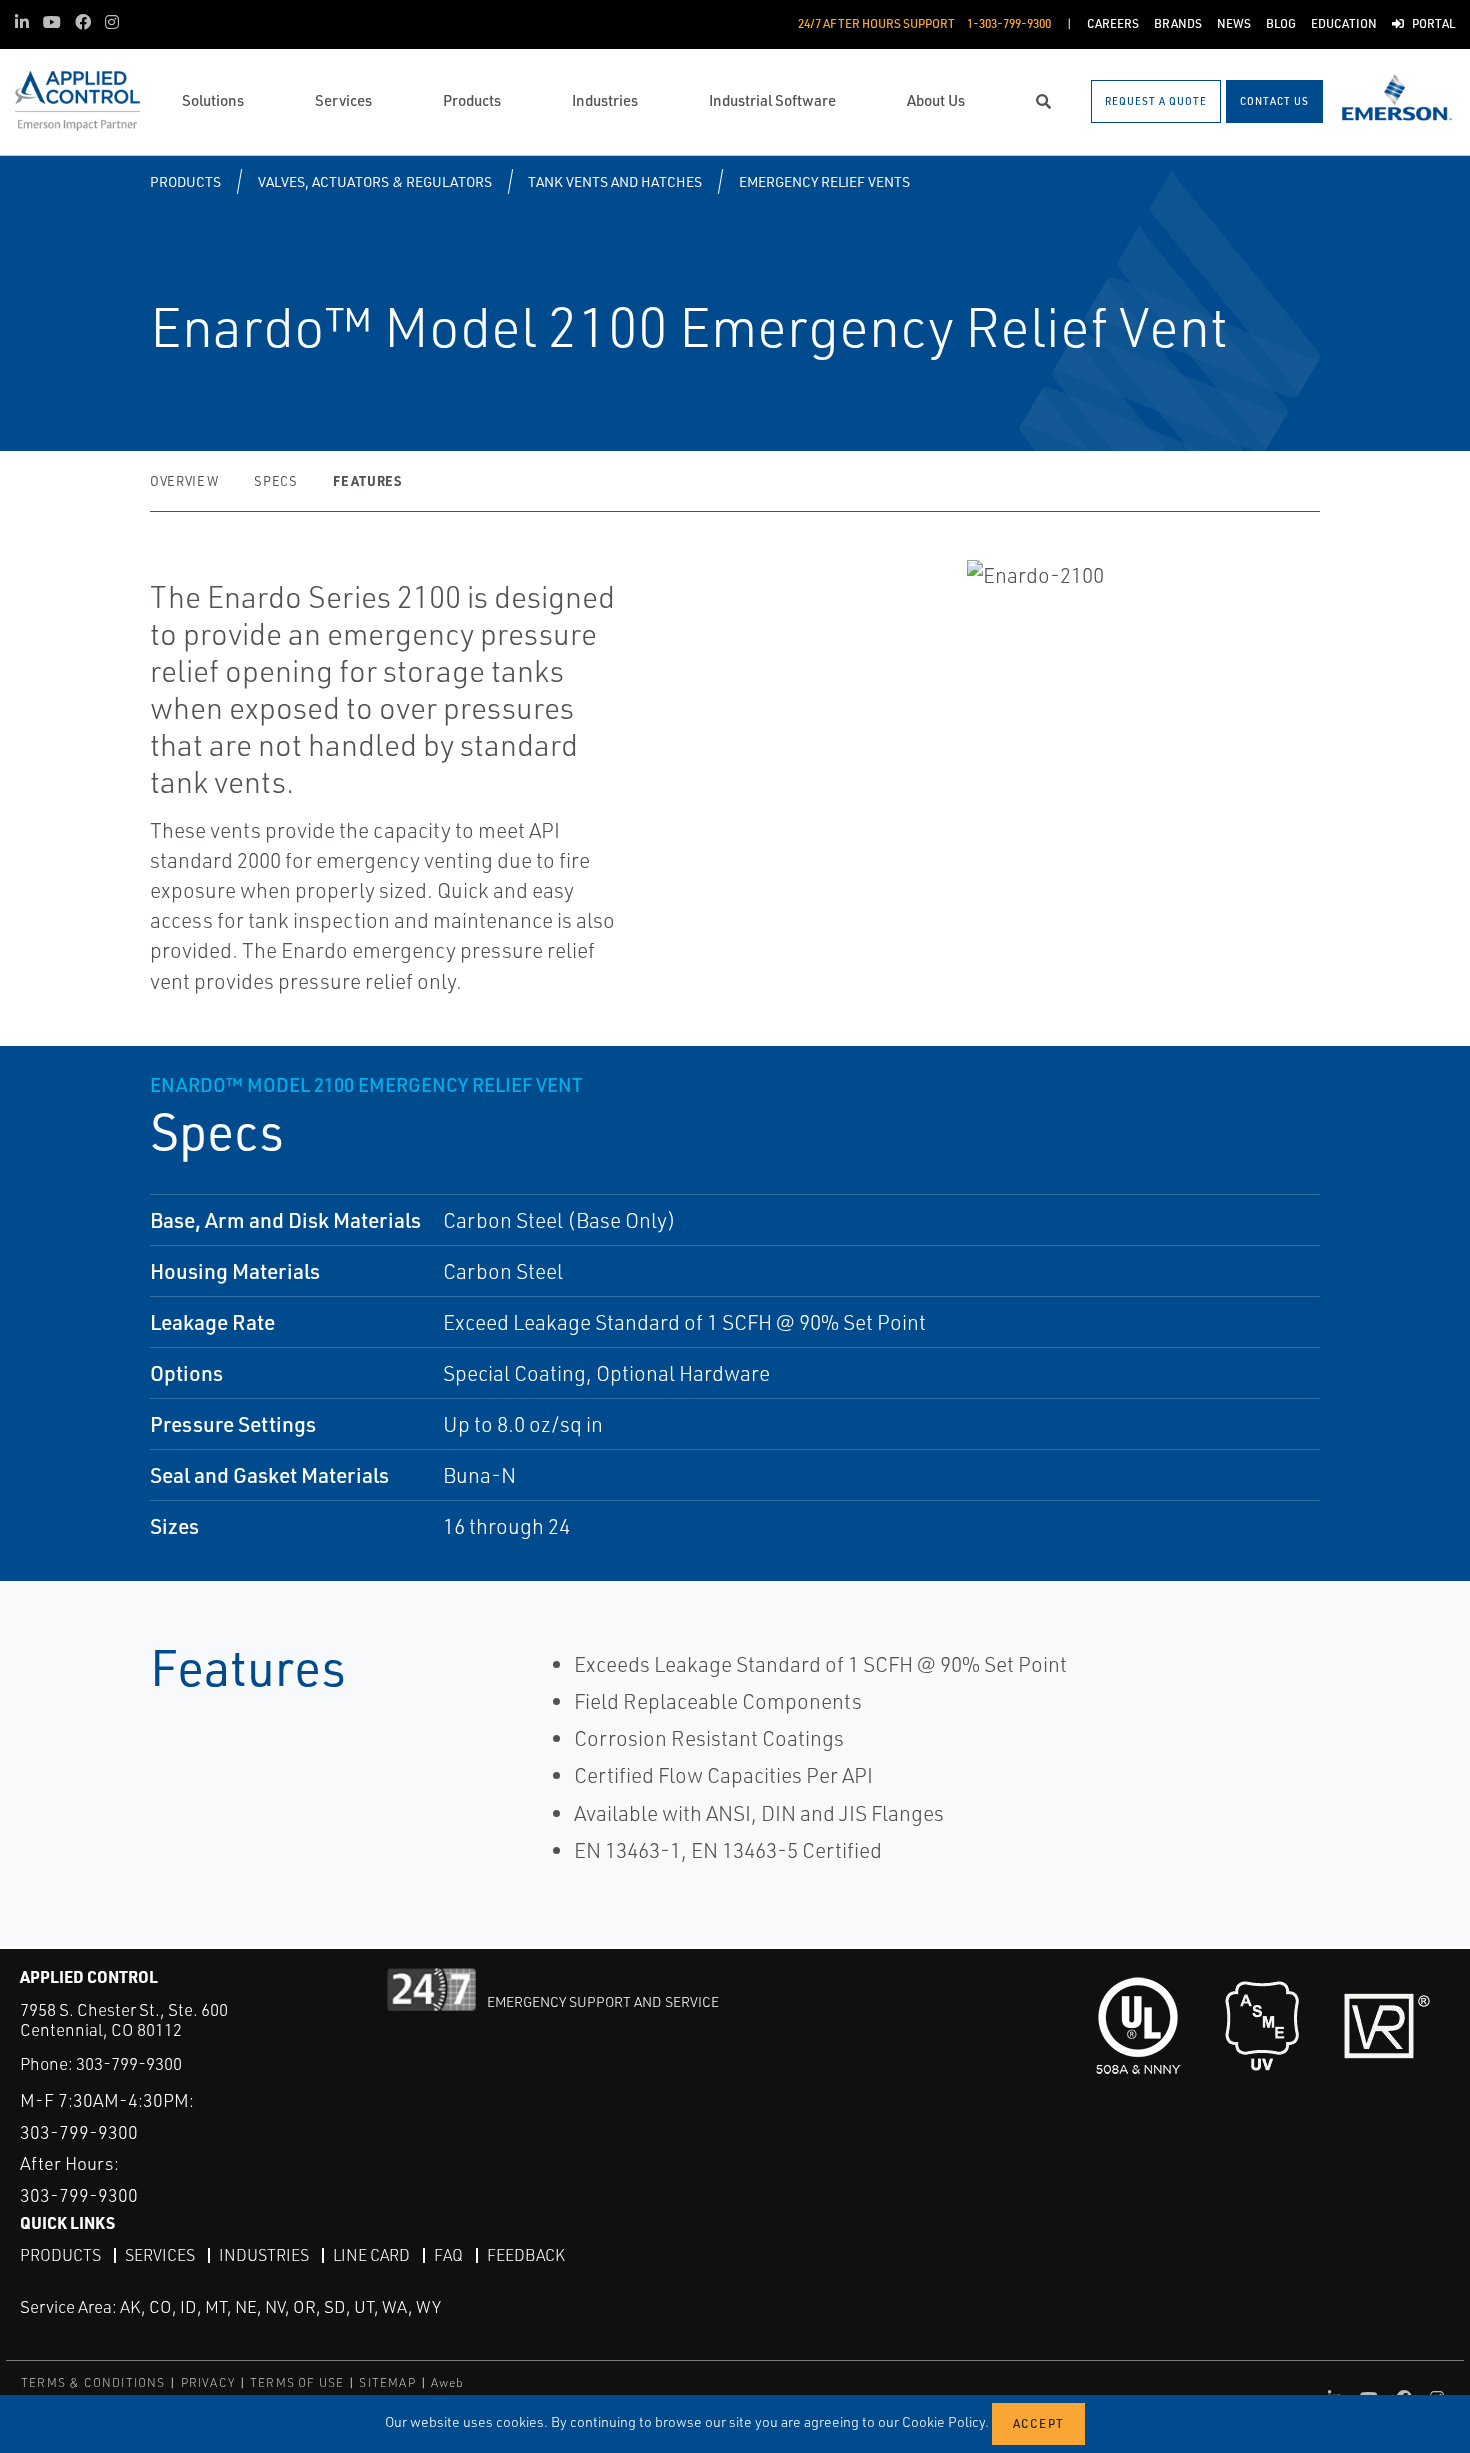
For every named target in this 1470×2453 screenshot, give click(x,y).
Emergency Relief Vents (824, 181)
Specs (275, 481)
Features (367, 480)
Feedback (526, 2255)
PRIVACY (208, 2382)
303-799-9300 (129, 2063)
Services (160, 2255)
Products (185, 181)
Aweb (448, 2382)
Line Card (371, 2255)
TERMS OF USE (297, 2382)
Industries (264, 2255)
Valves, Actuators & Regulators (375, 181)
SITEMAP (387, 2382)
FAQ (448, 2255)
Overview (184, 481)
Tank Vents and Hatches (615, 181)
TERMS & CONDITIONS (93, 2382)
